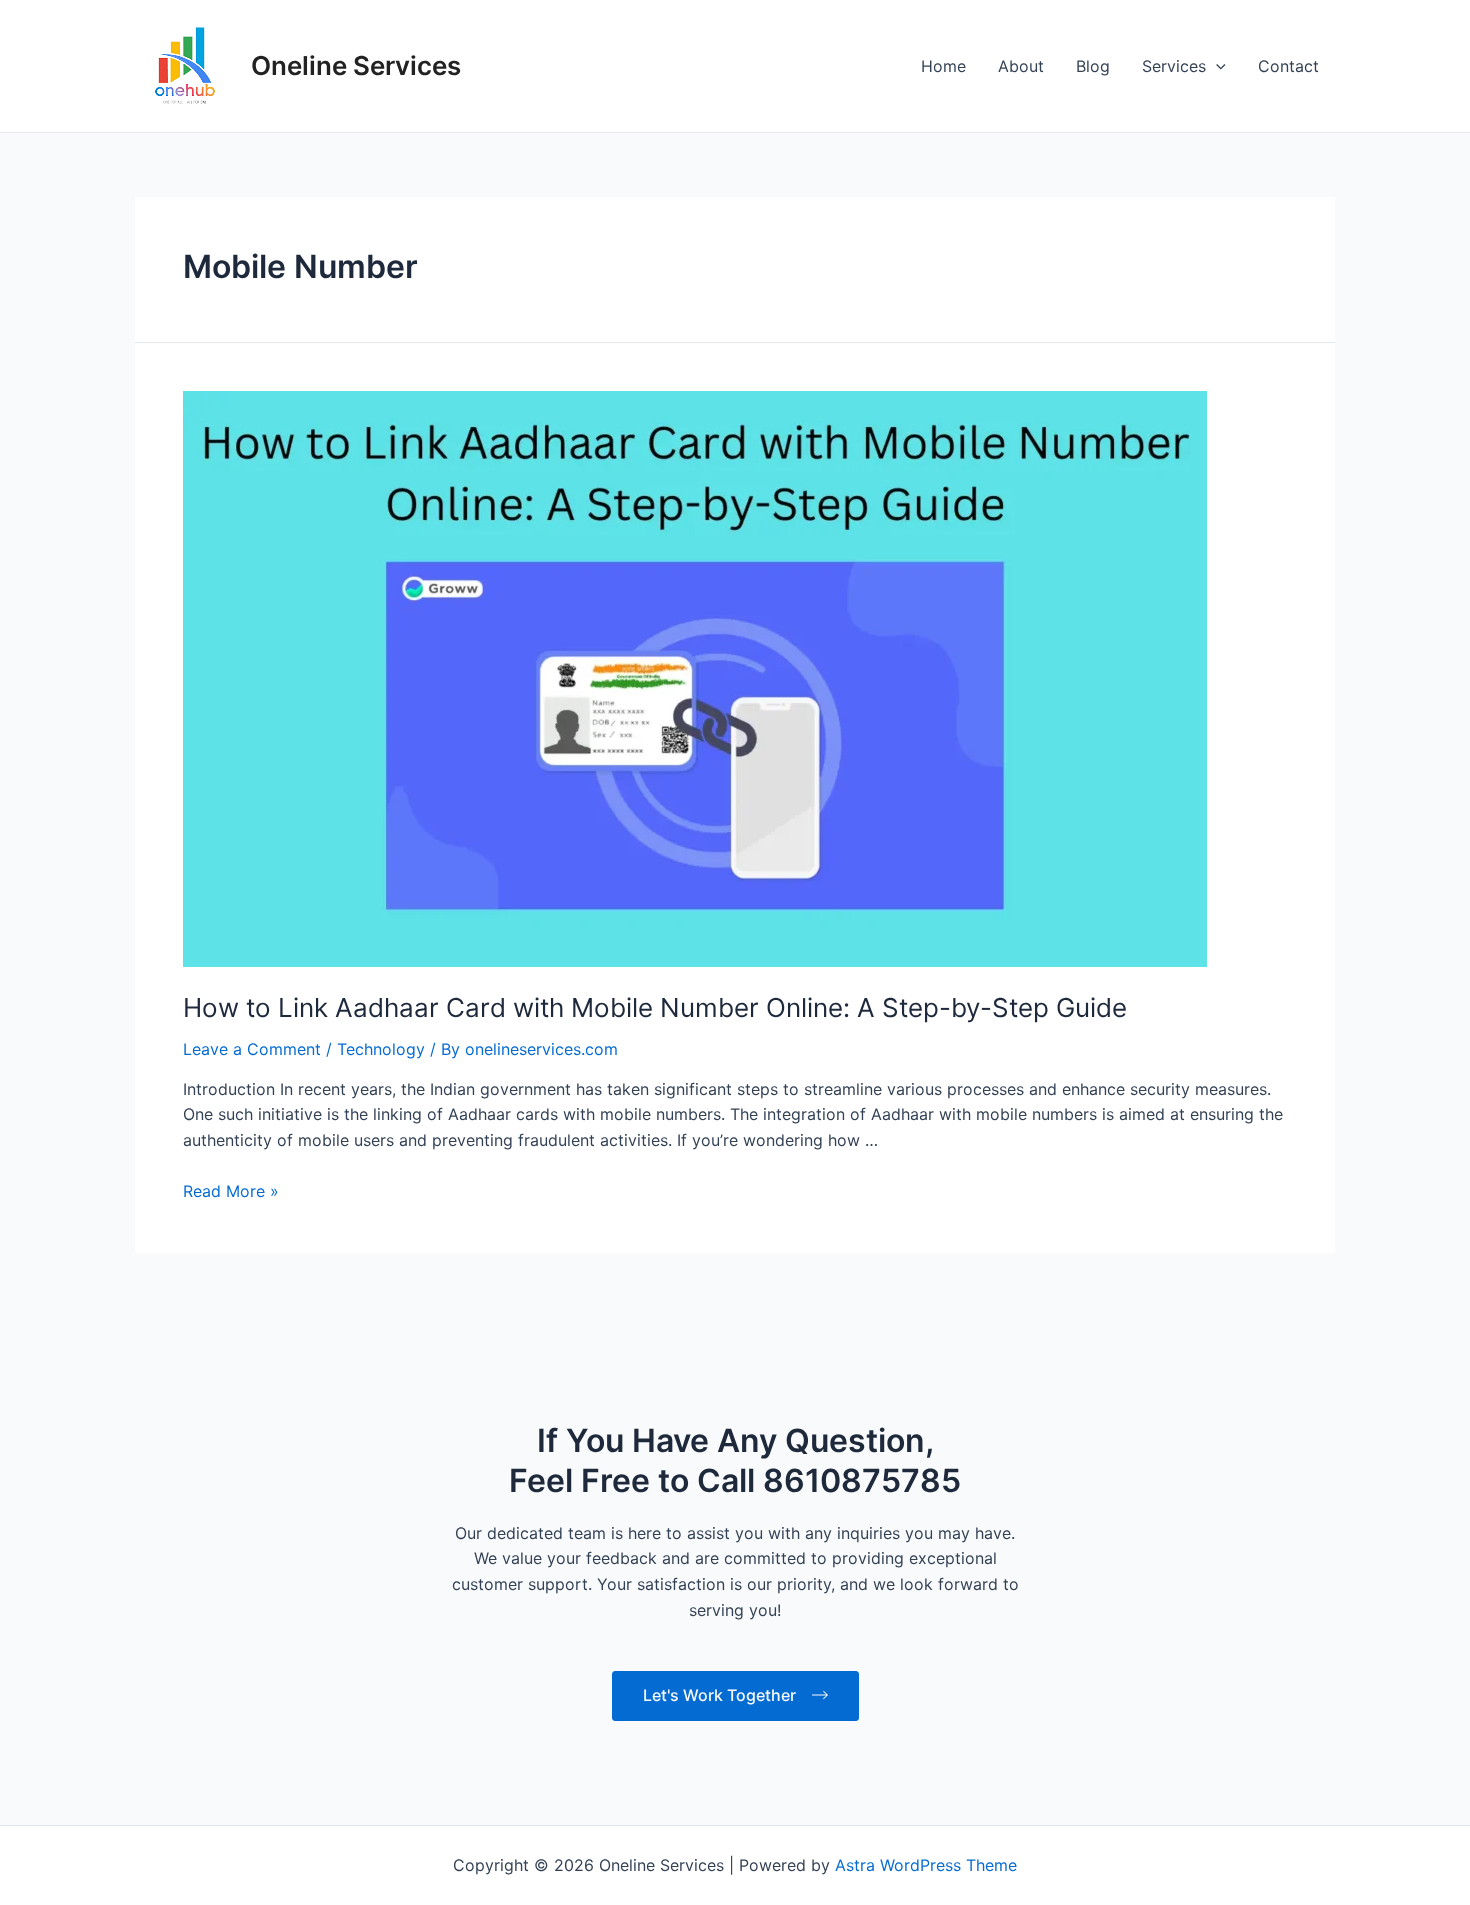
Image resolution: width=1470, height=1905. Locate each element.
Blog (1093, 66)
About (1021, 66)
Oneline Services (356, 65)
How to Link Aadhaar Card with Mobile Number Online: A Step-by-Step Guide (655, 1307)
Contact (1288, 66)
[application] (1216, 66)
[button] (1360, 1861)
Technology (381, 1349)
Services (1174, 66)
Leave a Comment (252, 1349)
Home (943, 66)
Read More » (231, 1491)
